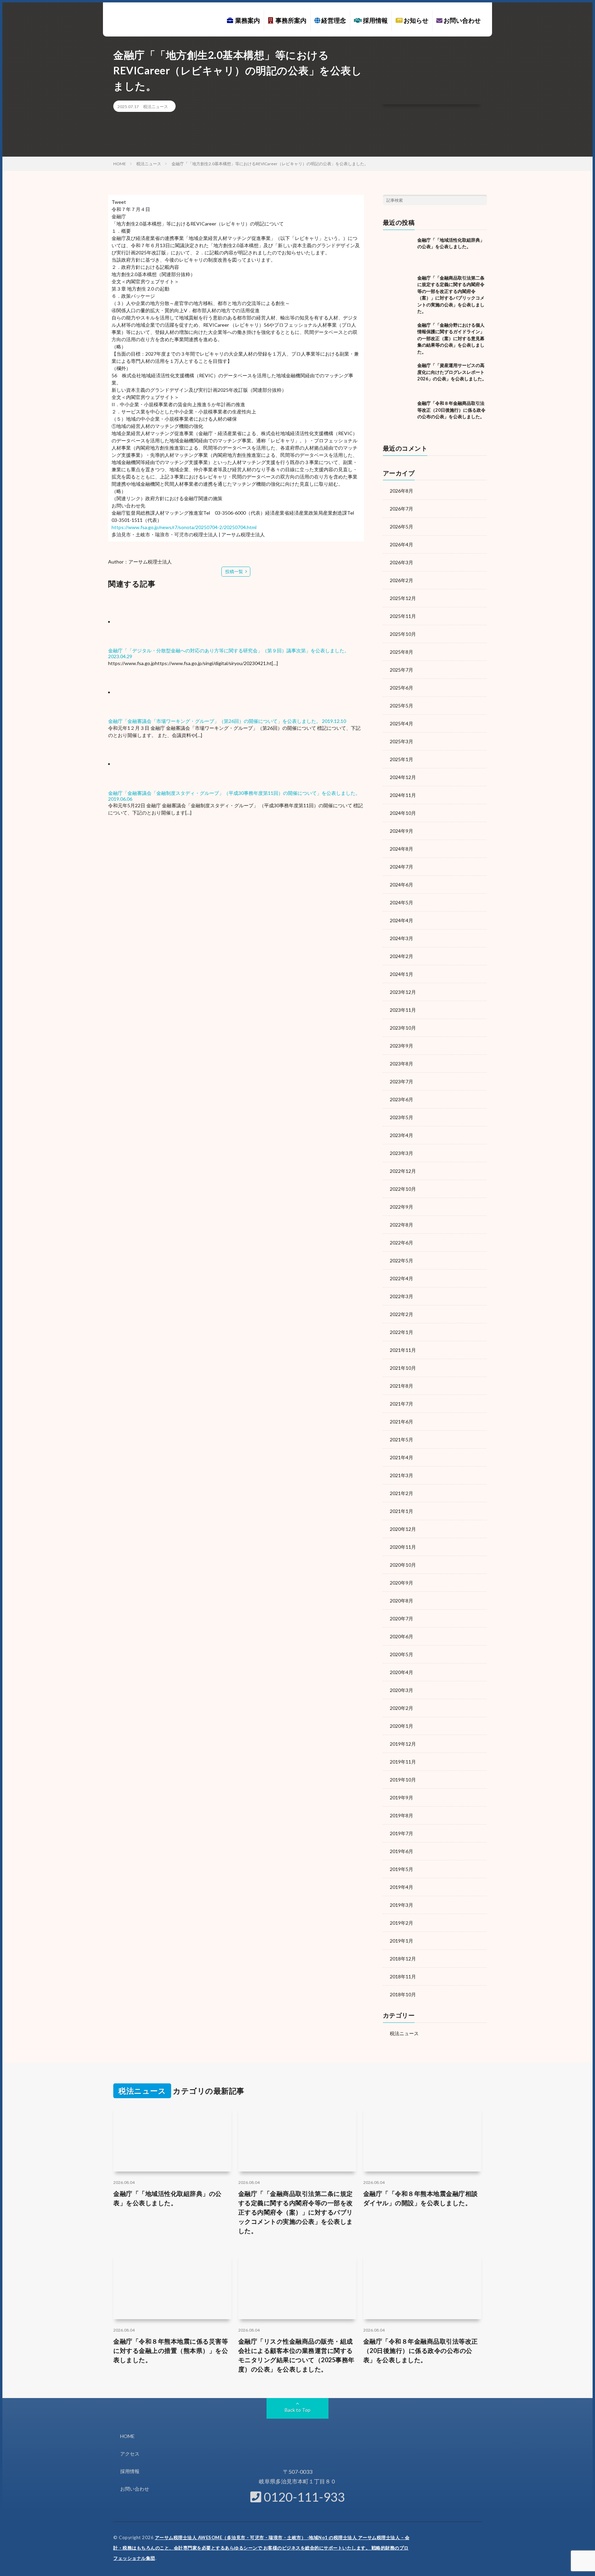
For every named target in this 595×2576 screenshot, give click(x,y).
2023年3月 (401, 1153)
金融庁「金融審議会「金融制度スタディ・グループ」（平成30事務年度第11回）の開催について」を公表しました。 (234, 793)
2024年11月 (403, 795)
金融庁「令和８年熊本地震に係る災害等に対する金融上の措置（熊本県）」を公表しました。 (171, 2351)
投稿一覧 (234, 571)
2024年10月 (403, 813)
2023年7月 (401, 1081)
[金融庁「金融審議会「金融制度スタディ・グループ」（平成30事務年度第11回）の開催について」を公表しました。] (141, 764)
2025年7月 (401, 670)
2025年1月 (401, 759)
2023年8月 (401, 1064)
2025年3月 (401, 741)
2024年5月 (401, 902)
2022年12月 (403, 1171)
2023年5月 (401, 1117)
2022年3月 (401, 1296)
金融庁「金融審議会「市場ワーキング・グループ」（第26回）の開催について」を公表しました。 (215, 721)
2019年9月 (401, 1797)
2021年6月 (401, 1422)
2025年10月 (403, 634)
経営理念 (333, 20)
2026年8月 (401, 491)
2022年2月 (401, 1314)
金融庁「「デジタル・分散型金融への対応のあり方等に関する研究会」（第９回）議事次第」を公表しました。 (229, 650)
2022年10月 (403, 1189)
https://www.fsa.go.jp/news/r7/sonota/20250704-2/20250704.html (184, 527)
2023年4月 (401, 1135)
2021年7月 (401, 1404)
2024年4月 (401, 920)
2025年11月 (403, 616)
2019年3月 (401, 1905)
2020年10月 (403, 1565)
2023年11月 (403, 1010)
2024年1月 (401, 974)
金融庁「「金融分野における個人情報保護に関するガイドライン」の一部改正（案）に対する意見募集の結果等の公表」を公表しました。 (451, 338)
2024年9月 (401, 831)
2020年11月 (403, 1547)
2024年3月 (401, 938)
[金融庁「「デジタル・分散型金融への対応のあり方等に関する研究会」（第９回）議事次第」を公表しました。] (141, 622)
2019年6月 (401, 1851)
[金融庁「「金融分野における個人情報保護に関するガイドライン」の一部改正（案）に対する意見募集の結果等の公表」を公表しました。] (398, 337)
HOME (127, 2436)
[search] (482, 200)
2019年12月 (403, 1744)
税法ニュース (156, 107)
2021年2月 (401, 1493)
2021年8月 (401, 1386)
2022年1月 (401, 1332)
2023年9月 (401, 1046)
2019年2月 (401, 1923)
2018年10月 (403, 1994)
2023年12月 (403, 992)
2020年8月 (401, 1601)
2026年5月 (401, 527)
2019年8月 (401, 1815)
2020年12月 (403, 1529)
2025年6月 (401, 688)
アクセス (130, 2454)
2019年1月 (401, 1941)
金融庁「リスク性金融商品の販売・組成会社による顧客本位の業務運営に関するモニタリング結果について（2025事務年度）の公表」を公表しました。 (296, 2355)
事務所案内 (290, 20)
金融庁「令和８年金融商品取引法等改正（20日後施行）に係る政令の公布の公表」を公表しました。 (451, 410)
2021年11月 (403, 1350)
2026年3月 (401, 562)
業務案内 (247, 20)
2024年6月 (401, 885)
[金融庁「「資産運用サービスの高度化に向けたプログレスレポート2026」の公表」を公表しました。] (398, 378)
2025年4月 (401, 723)
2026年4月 (401, 544)
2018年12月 (403, 1959)
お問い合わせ (462, 20)
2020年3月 (401, 1690)
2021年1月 (401, 1511)
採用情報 (375, 20)
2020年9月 (401, 1583)
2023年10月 (403, 1028)
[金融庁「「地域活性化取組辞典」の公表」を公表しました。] (398, 252)
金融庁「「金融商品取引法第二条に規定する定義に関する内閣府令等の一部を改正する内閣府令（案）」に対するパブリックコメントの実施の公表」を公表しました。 (296, 2212)
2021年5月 (401, 1439)
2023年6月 (401, 1099)
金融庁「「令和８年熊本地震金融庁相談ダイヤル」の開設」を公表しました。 (421, 2198)
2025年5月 (401, 706)
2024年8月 (401, 849)
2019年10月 (403, 1780)
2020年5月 (401, 1654)
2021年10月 (403, 1368)
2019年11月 (403, 1762)
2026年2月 (401, 580)
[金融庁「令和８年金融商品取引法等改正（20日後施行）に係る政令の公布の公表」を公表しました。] (398, 416)
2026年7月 (401, 509)
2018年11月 (403, 1976)
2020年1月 (401, 1726)
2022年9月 (401, 1207)
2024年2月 (401, 956)
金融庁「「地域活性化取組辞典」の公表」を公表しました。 (168, 2198)
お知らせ (415, 20)
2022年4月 (401, 1278)
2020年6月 (401, 1636)
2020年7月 (401, 1618)
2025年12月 (403, 598)
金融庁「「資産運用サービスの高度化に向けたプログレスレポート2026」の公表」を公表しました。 (452, 372)
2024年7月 (401, 867)
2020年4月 (401, 1672)
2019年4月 (401, 1887)
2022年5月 (401, 1260)
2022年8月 (401, 1225)
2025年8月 (401, 652)
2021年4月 (401, 1457)
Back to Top (298, 2410)
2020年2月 (401, 1708)
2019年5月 (401, 1869)
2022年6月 (401, 1243)
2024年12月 (403, 777)
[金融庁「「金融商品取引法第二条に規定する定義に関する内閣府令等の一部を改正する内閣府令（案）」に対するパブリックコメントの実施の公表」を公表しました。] (398, 290)
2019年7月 (401, 1833)
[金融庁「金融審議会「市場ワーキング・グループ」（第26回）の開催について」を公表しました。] (141, 692)
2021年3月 (401, 1475)
